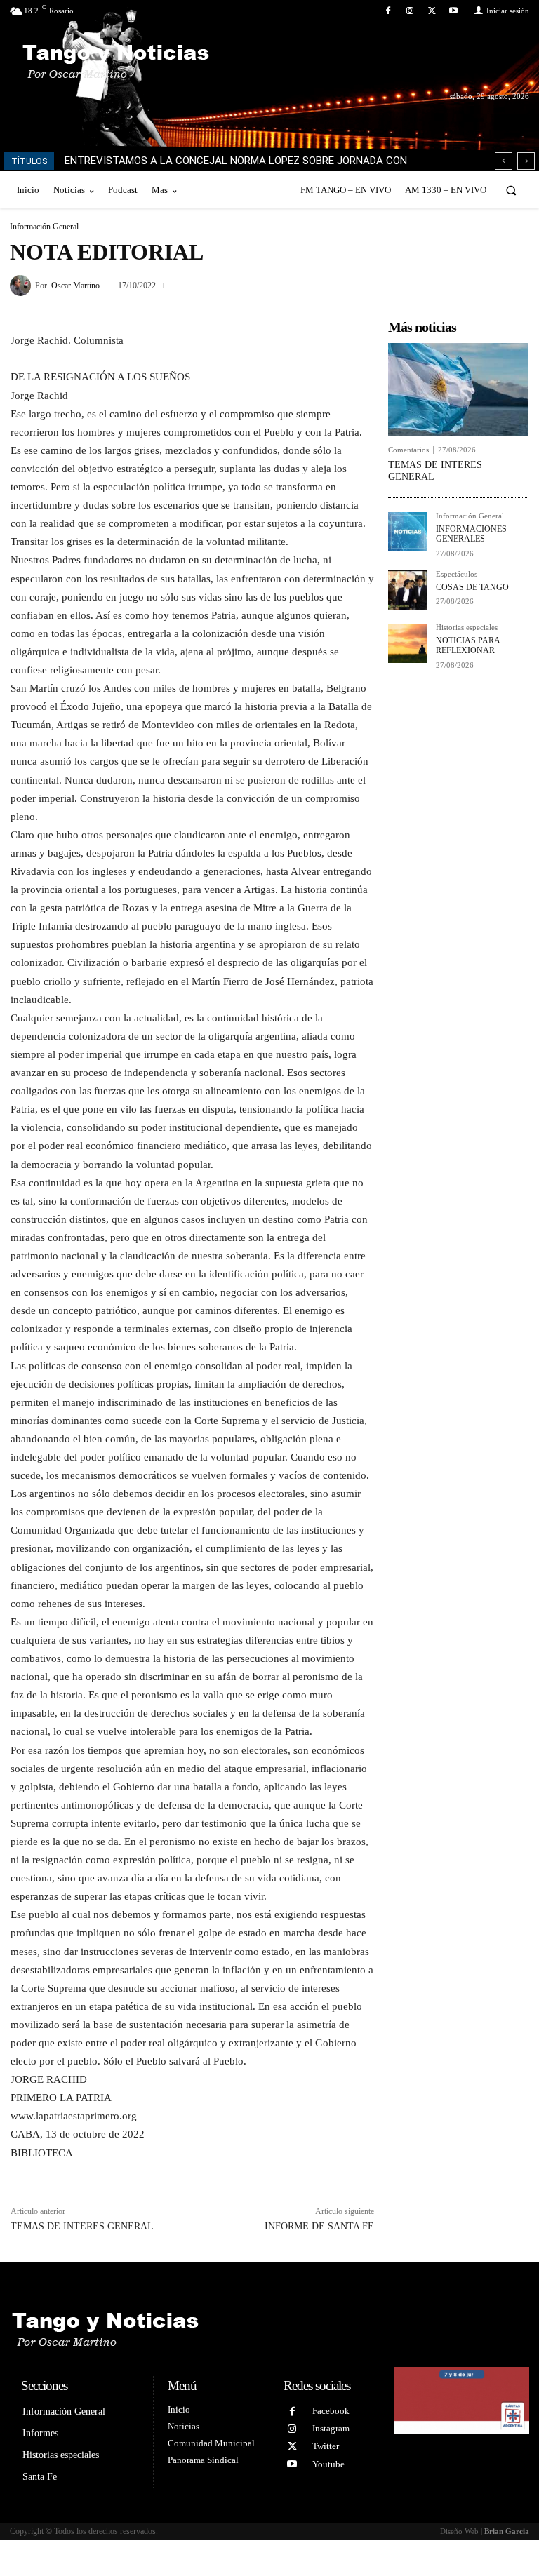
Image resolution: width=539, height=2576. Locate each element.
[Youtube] (454, 11)
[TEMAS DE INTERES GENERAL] (458, 389)
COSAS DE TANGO (472, 587)
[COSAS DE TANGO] (408, 590)
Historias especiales (467, 628)
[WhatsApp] (515, 283)
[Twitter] (432, 11)
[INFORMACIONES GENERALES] (408, 532)
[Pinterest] (483, 283)
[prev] (504, 161)
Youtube (328, 2464)
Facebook (331, 2411)
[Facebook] (388, 11)
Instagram (331, 2428)
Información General (44, 227)
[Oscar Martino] (22, 286)
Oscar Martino (75, 286)
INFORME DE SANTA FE (319, 2226)
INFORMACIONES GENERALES (471, 534)
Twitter (326, 2446)
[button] (511, 190)
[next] (526, 161)
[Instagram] (410, 11)
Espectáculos (457, 574)
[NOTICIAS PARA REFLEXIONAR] (408, 643)
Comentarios (408, 450)
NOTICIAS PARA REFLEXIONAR (468, 645)
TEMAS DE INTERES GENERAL (82, 2226)
